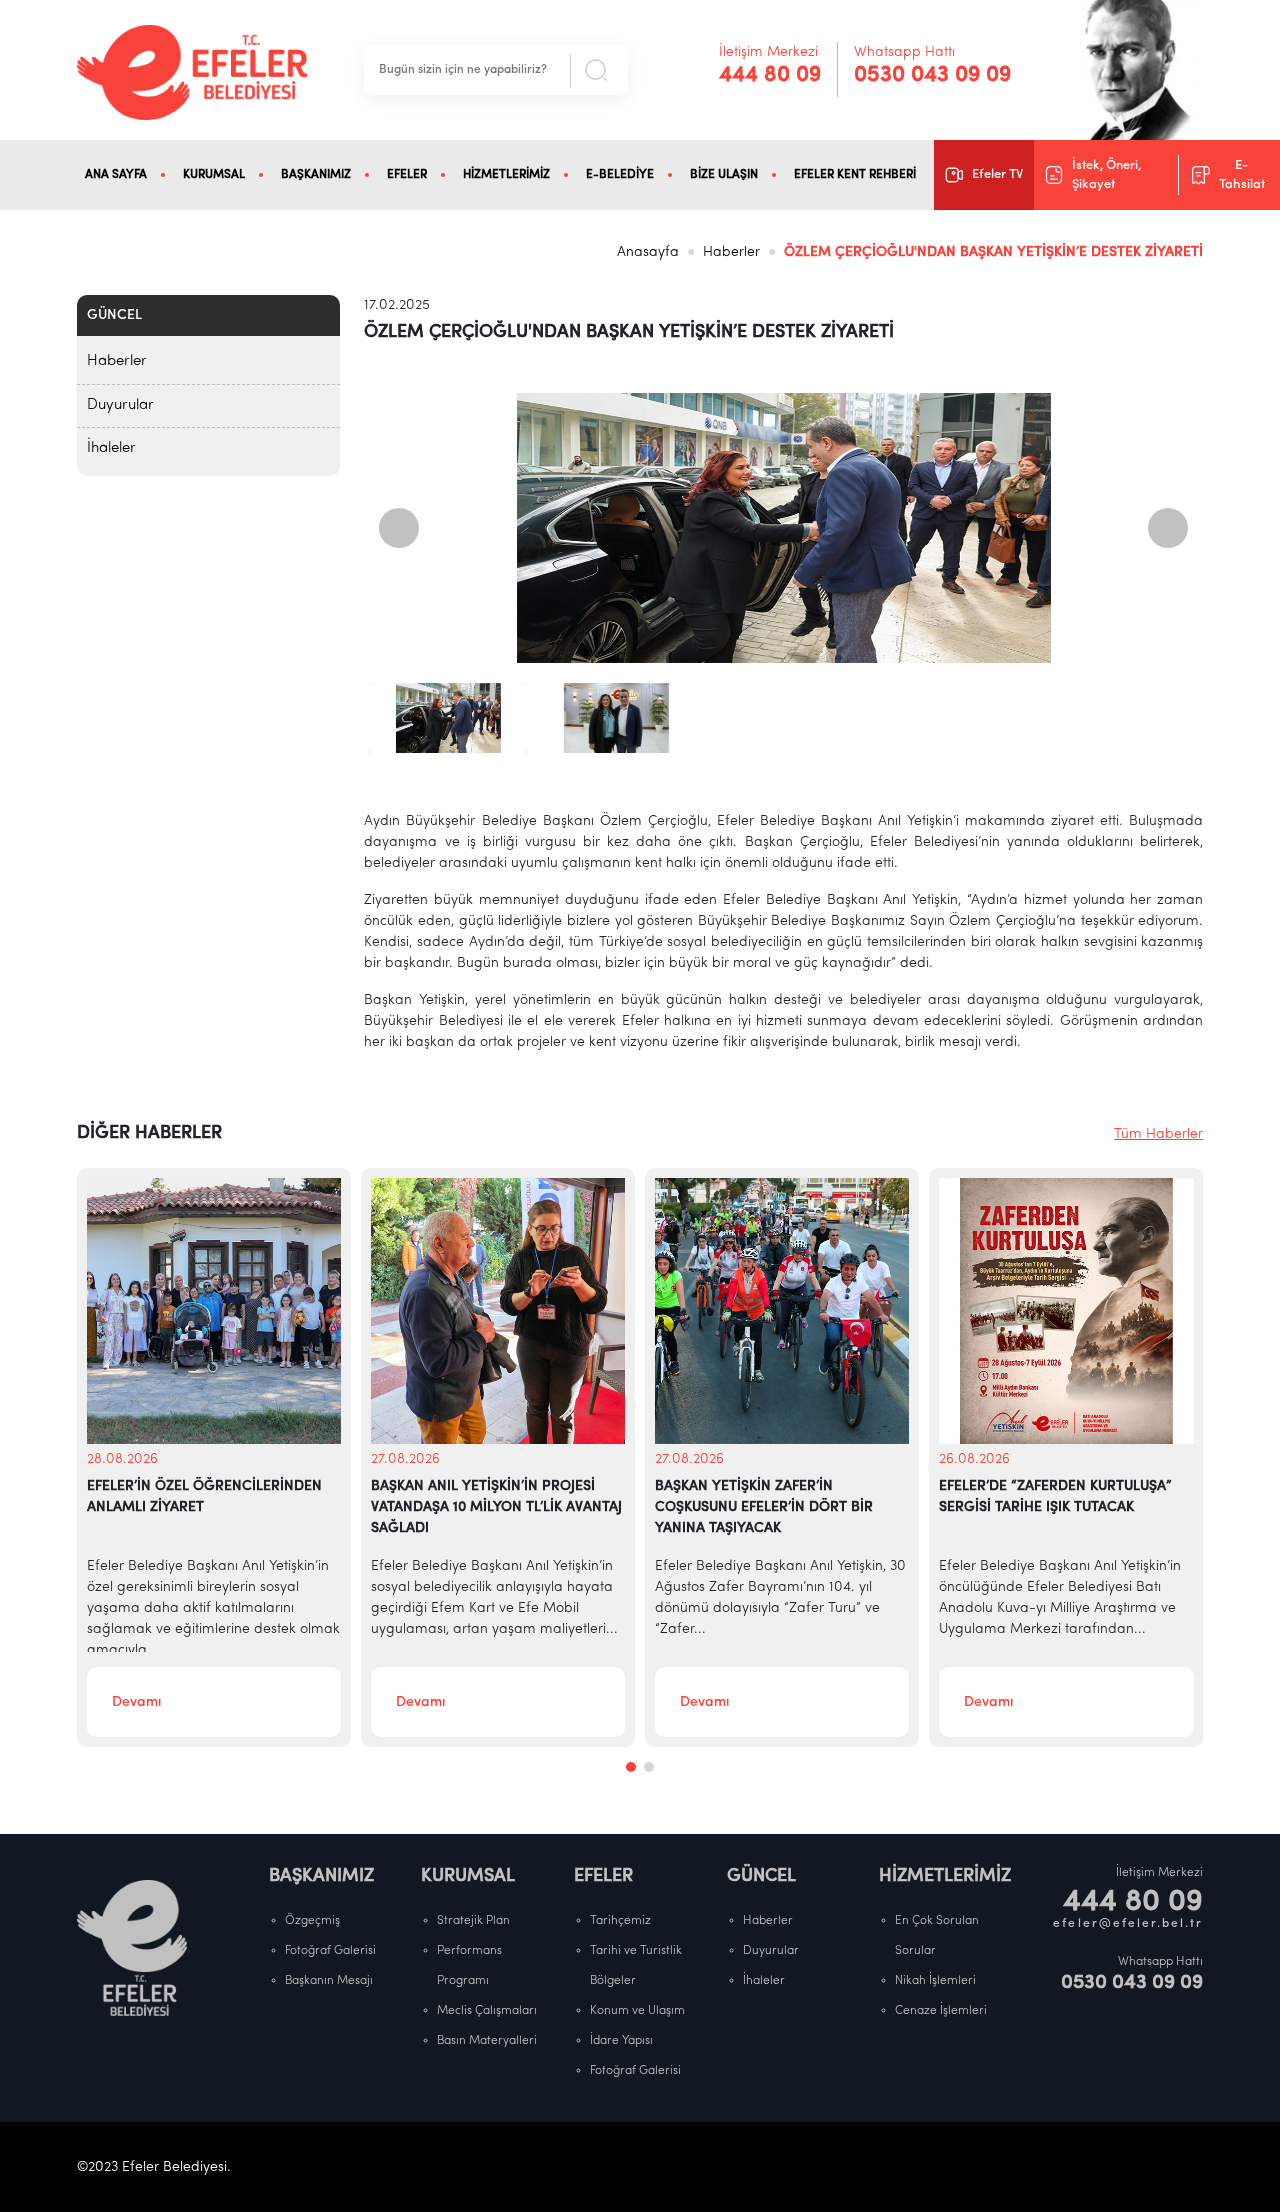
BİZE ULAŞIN (724, 175)
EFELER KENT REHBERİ (855, 175)
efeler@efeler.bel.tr (1128, 1924)
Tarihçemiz (620, 1921)
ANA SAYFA (116, 175)
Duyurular (120, 405)
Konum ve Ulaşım (637, 2011)
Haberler (731, 252)
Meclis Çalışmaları (487, 2011)
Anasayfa (648, 252)
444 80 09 (770, 75)
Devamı (136, 1702)
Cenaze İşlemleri (941, 2011)
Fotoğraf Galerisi (330, 1951)
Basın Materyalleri (487, 2041)
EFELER (407, 175)
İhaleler (111, 448)
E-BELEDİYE (620, 175)
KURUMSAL (214, 175)
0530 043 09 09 (932, 75)
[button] (631, 1767)
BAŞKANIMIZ (316, 175)
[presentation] (399, 528)
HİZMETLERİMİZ (506, 175)
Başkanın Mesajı (329, 1981)
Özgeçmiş (312, 1921)
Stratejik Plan (473, 1921)
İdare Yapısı (621, 2041)
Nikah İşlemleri (935, 1981)
